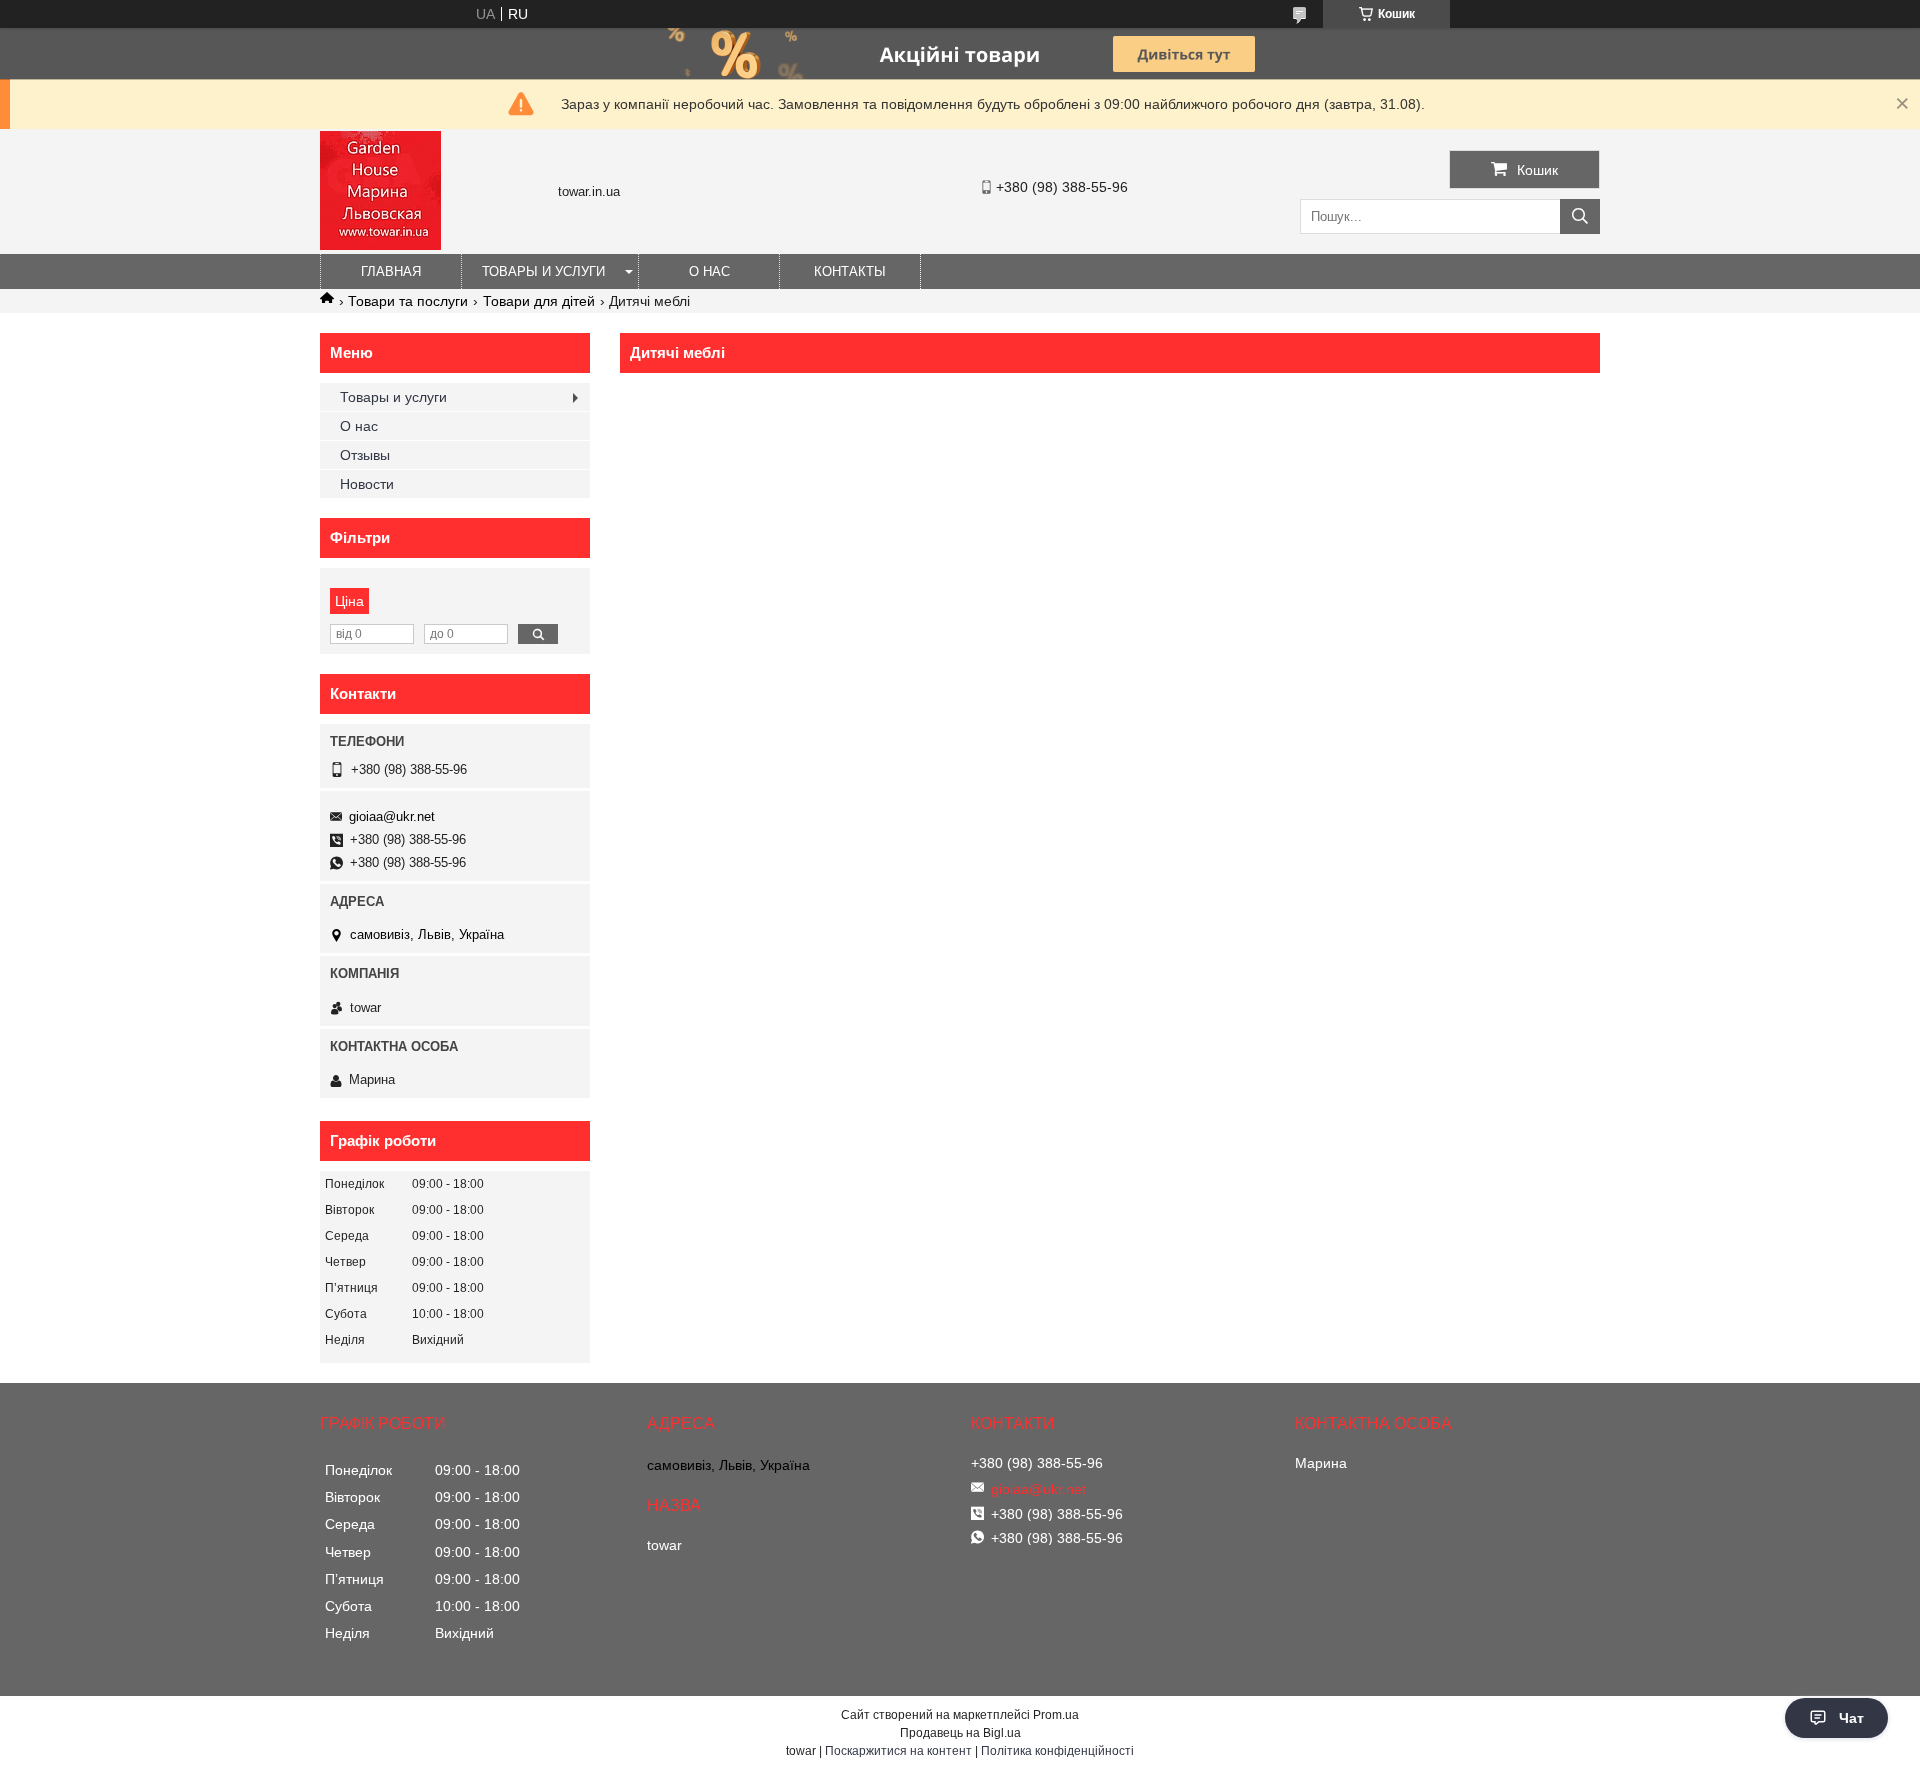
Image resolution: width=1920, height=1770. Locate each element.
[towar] (380, 245)
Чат (1851, 1718)
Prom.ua (1056, 1715)
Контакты (850, 271)
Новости (367, 484)
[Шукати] (1580, 216)
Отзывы (365, 455)
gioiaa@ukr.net (392, 816)
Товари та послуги (408, 301)
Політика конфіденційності (1057, 1751)
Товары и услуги (543, 271)
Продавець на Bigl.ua (960, 1733)
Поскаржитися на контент (898, 1751)
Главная (391, 271)
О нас (709, 271)
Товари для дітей (539, 301)
